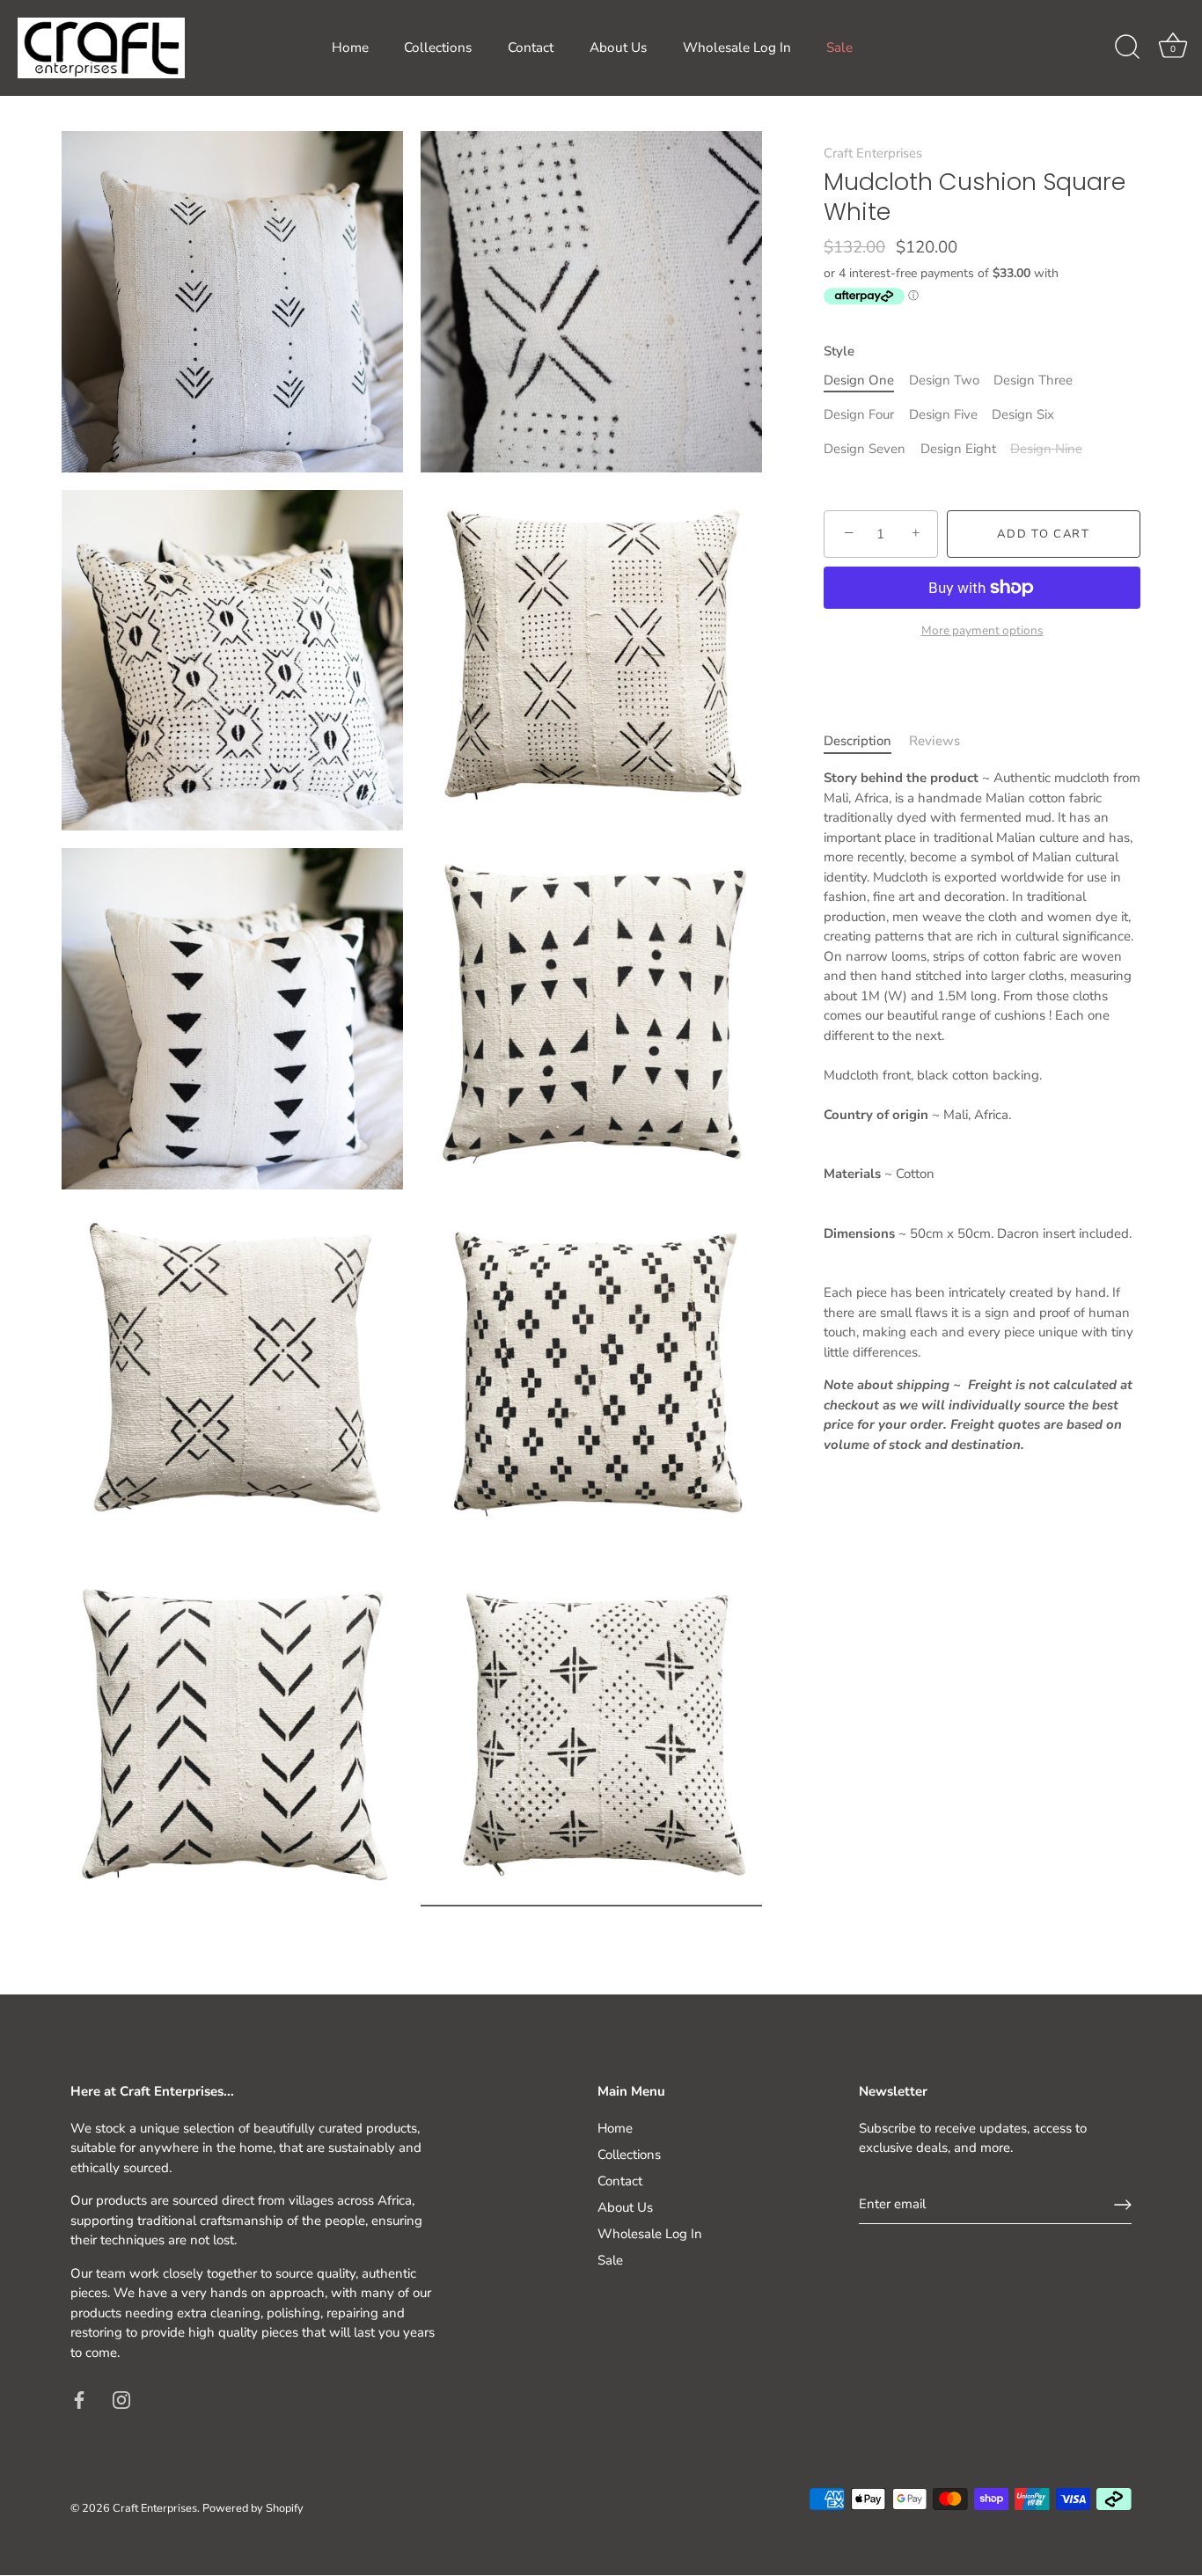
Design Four (859, 414)
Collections (438, 48)
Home (350, 48)
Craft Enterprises (873, 153)
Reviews (934, 741)
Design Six (1023, 414)
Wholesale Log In (737, 48)
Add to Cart (1044, 534)
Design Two (944, 380)
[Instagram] (121, 2399)
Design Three (1033, 380)
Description (858, 741)
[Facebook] (79, 2399)
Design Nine (1046, 449)
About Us (618, 48)
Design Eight (958, 449)
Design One (859, 380)
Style (839, 351)
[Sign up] (1123, 2205)
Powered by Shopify (253, 2508)
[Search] (1127, 48)
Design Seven (865, 449)
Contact (531, 48)
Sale (839, 48)
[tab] (866, 741)
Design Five (943, 414)
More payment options (982, 630)
